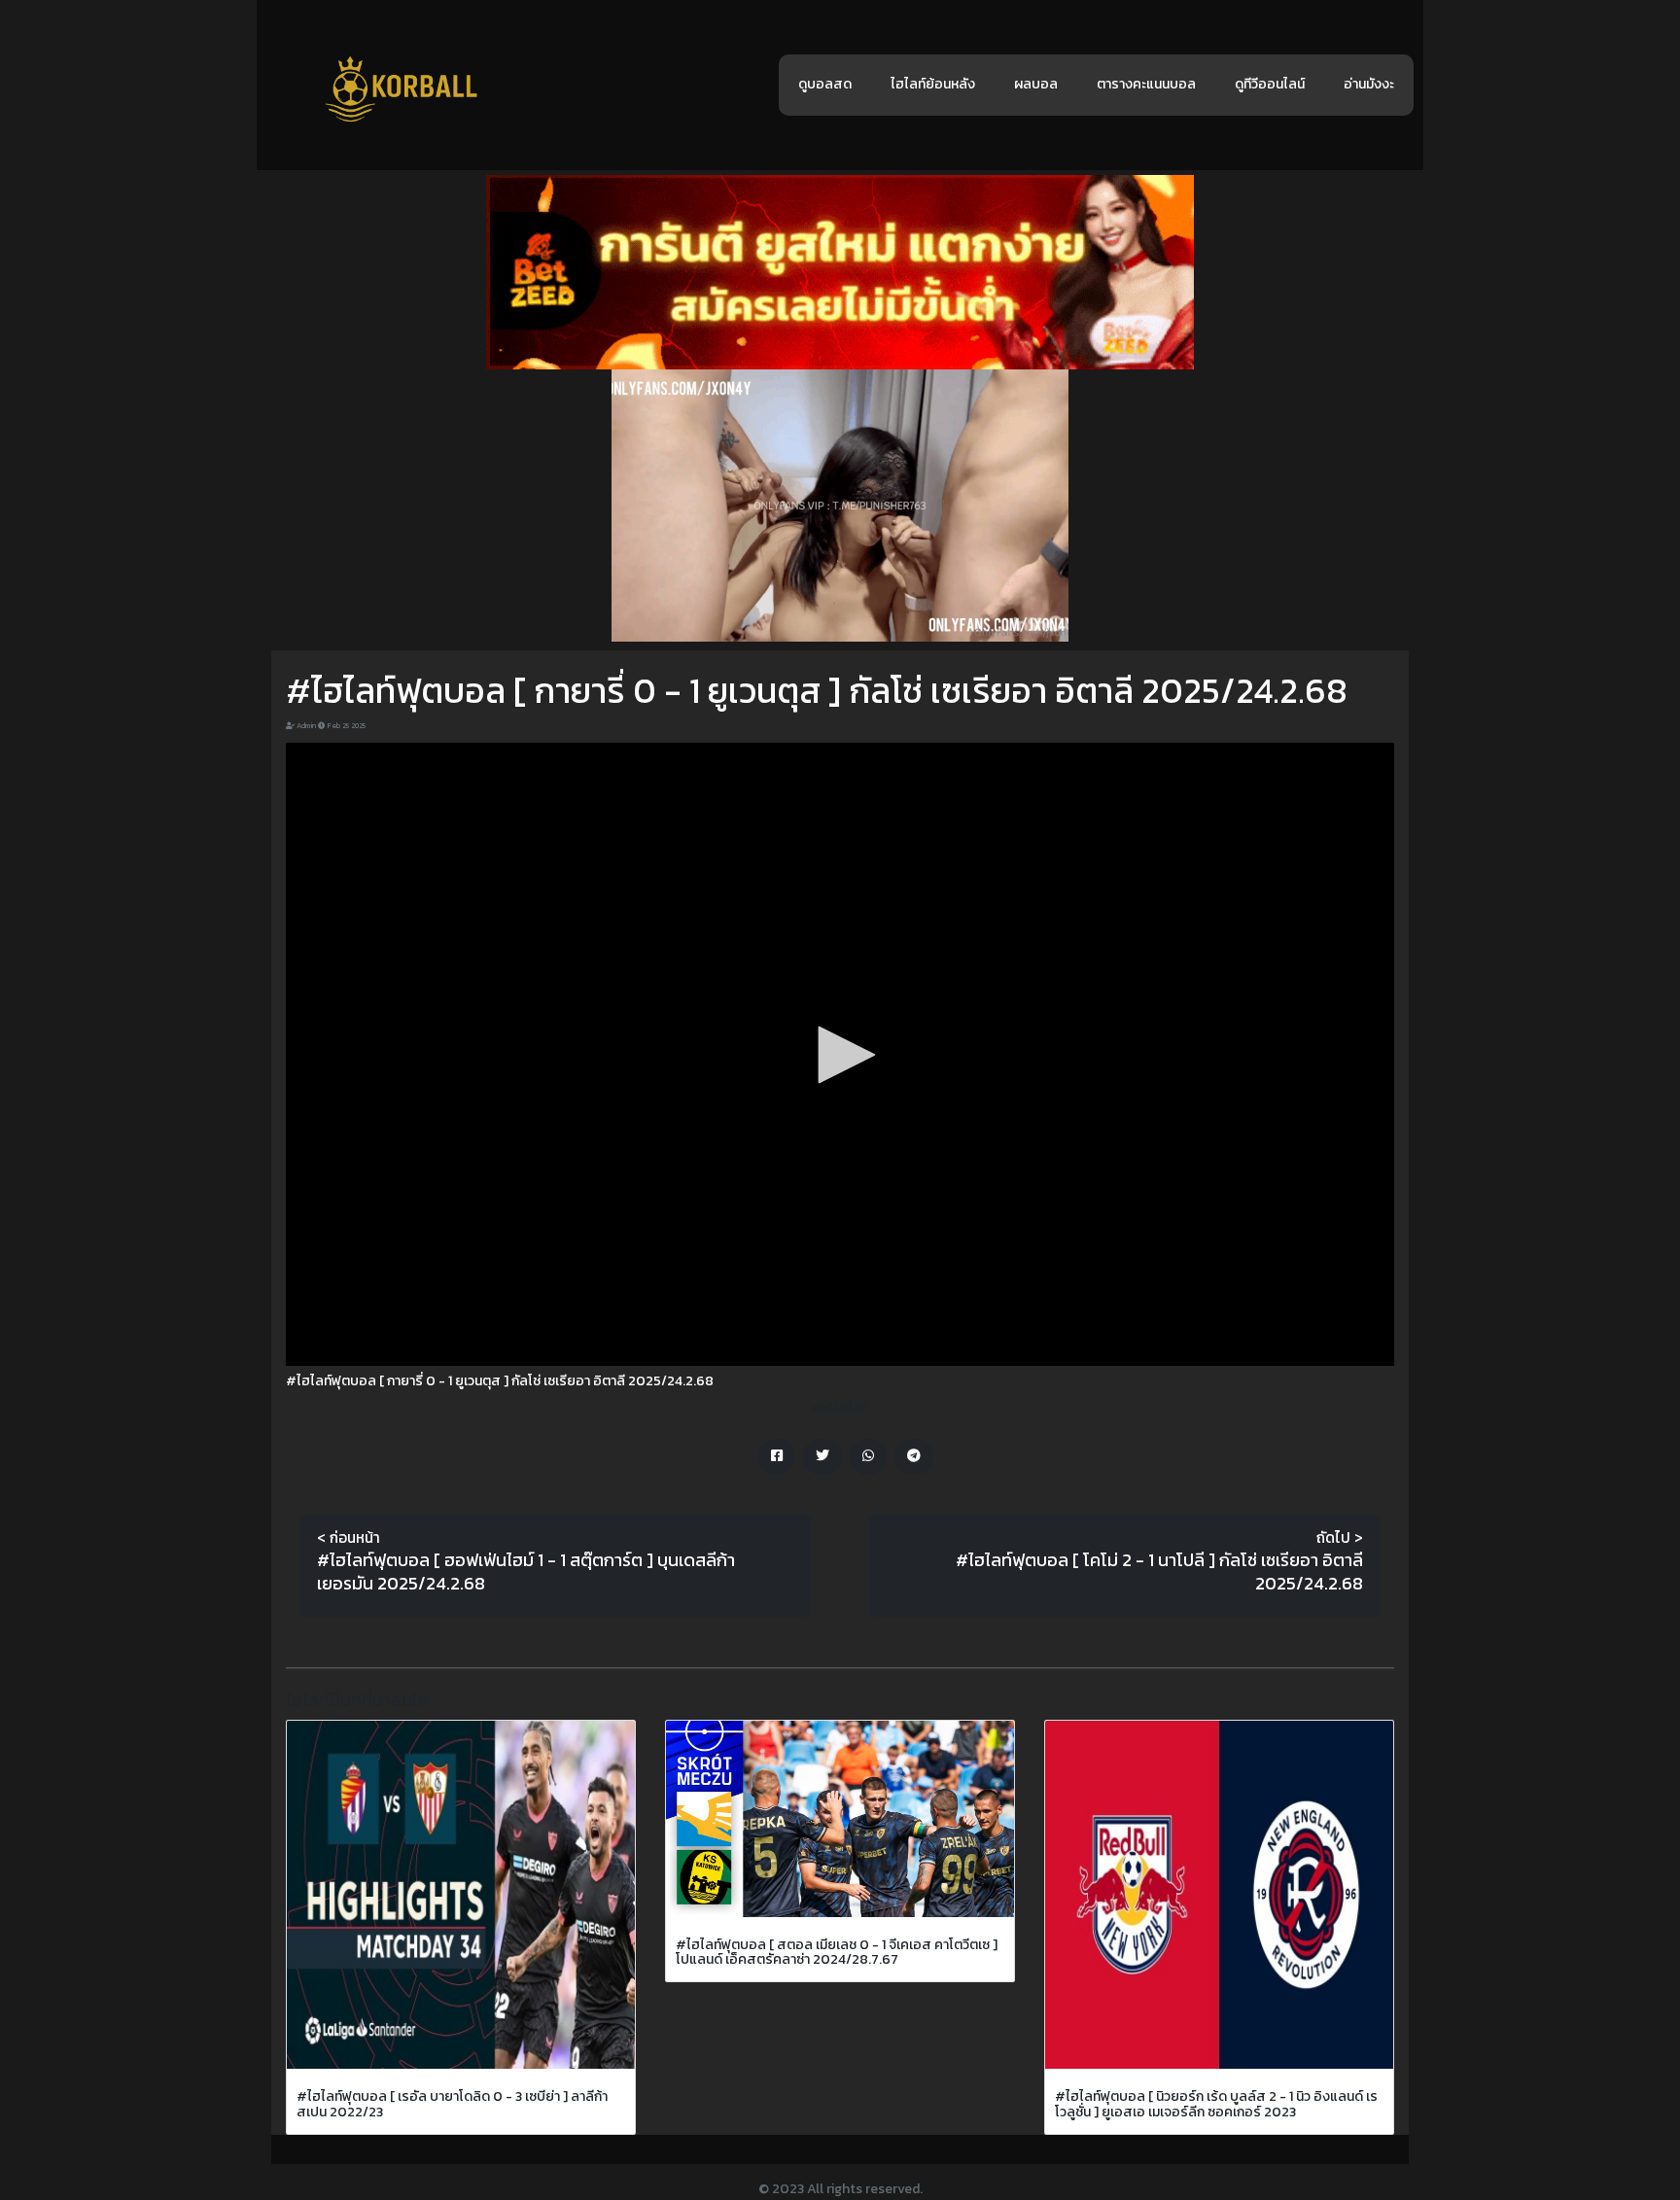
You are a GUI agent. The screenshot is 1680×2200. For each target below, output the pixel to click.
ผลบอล (1036, 84)
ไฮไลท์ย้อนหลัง (933, 84)
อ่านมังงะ (1369, 84)
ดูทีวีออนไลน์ (1270, 84)
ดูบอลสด (825, 84)
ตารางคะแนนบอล (1146, 84)
